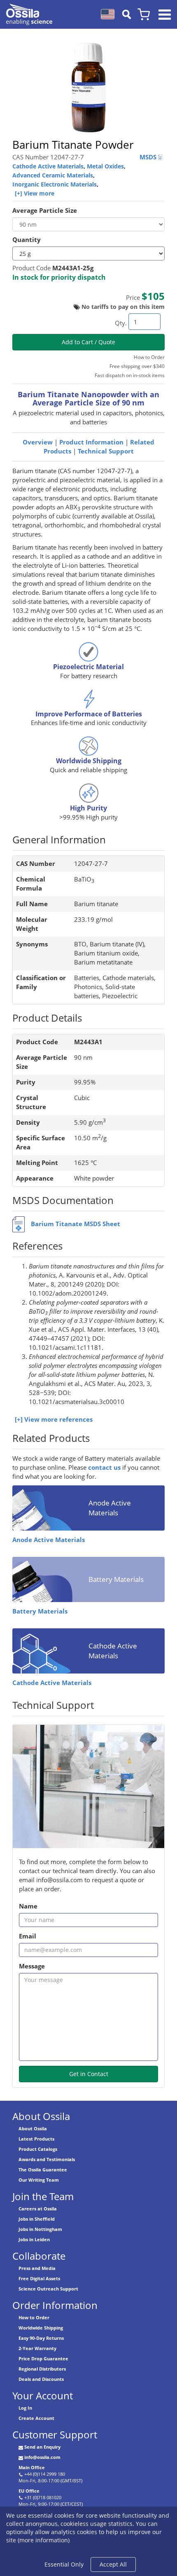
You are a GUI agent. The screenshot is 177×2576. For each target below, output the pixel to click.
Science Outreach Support (48, 2289)
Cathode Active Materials (48, 166)
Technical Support (106, 451)
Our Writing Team (39, 2180)
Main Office (32, 2467)
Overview (38, 442)
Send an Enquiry (42, 2447)
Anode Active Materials (49, 1540)
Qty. (121, 323)
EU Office (29, 2491)
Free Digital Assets (39, 2278)
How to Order (34, 2317)
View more (39, 193)
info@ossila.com (42, 2457)
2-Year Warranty (37, 2348)
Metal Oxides (105, 166)
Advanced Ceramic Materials (53, 175)
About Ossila (33, 2128)
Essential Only (64, 2564)
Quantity (27, 240)
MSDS (149, 157)
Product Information (91, 442)
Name (28, 1906)
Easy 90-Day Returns (41, 2338)
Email (28, 1936)
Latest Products (36, 2139)
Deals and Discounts (41, 2379)
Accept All (113, 2564)
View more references (58, 1419)
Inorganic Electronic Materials (55, 184)
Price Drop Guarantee (43, 2358)
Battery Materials (40, 1611)
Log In (25, 2408)
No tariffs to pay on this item (123, 307)
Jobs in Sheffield (37, 2219)
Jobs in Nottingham (40, 2229)
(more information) (44, 2540)
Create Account (36, 2418)
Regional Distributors (42, 2369)
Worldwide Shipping (41, 2328)
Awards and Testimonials (47, 2159)
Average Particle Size (45, 211)
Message (32, 1966)
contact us (104, 1468)
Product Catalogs (38, 2149)
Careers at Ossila (38, 2209)
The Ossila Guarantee (43, 2170)
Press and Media (37, 2268)
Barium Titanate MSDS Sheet (76, 1224)
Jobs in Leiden (34, 2239)
